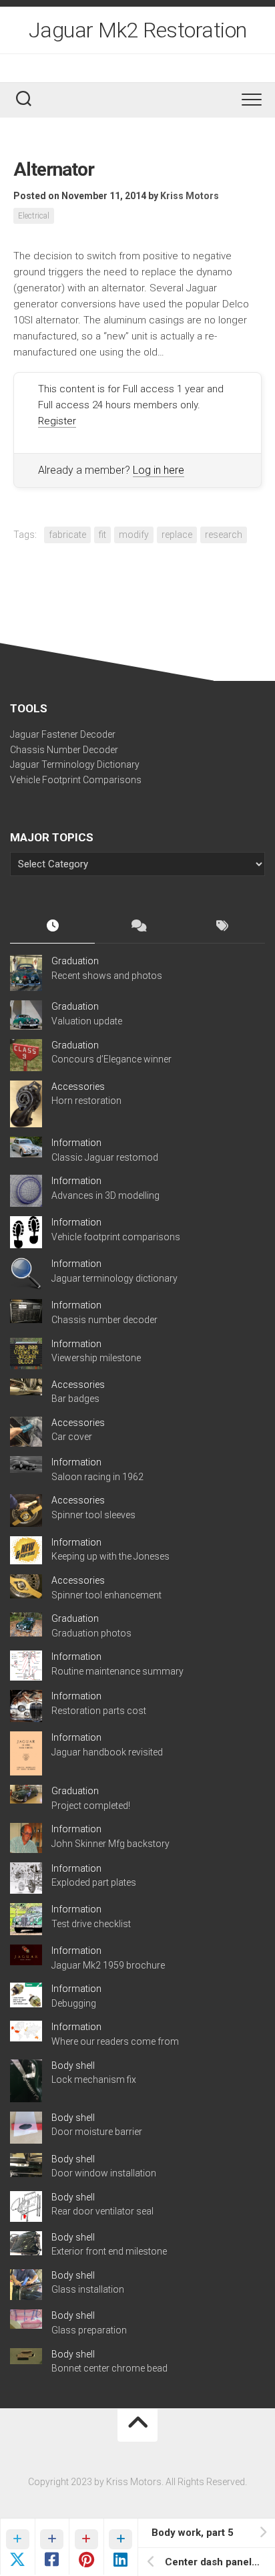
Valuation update (87, 1021)
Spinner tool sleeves (93, 1515)
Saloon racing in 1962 (97, 1477)
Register (57, 421)
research (224, 535)
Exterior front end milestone (109, 2251)
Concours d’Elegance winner (111, 1059)
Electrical (34, 216)
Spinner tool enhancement (106, 1595)
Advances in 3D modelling (105, 1195)
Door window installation (104, 2173)
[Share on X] (17, 2547)
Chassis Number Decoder (64, 750)
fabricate (67, 535)
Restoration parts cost (99, 1711)
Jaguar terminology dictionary (114, 1278)
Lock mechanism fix (94, 2080)
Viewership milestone (96, 1358)
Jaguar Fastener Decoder (63, 734)
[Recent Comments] (137, 927)
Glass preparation (89, 2330)
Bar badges (75, 1399)
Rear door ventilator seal (102, 2211)
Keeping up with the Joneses (110, 1556)
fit (102, 535)
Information (76, 1143)
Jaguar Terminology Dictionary (75, 764)
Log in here (159, 470)
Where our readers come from (115, 2041)
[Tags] (223, 927)
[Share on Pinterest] (86, 2547)
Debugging (74, 2003)
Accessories (78, 1087)
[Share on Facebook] (52, 2547)
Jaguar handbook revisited (107, 1752)
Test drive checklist (91, 1924)
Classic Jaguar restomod (105, 1157)
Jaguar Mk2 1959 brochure (108, 1965)
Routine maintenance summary (117, 1671)
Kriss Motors (190, 196)
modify (134, 535)
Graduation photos (91, 1633)
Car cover (72, 1437)
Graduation (75, 961)
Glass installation (88, 2289)
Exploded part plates (94, 1882)
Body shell (73, 2065)
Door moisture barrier (97, 2132)
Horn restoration (86, 1101)
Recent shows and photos (107, 976)
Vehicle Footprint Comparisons (76, 780)
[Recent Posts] (52, 927)
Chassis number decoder (104, 1320)
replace (177, 535)
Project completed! (91, 1806)
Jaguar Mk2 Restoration (138, 30)
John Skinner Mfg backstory (110, 1844)
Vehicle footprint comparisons (116, 1237)
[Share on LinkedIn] (121, 2547)
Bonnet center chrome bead (109, 2368)
